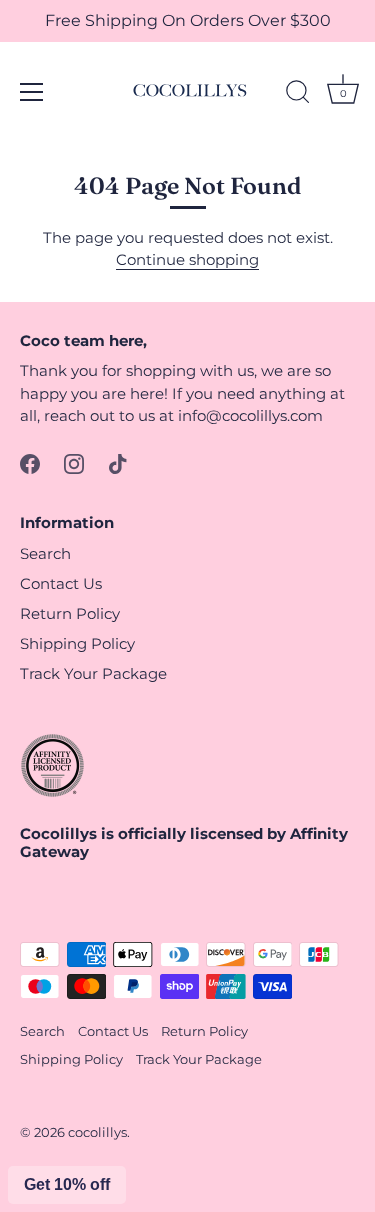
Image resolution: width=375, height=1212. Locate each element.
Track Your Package (93, 673)
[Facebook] (30, 462)
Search (45, 553)
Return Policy (70, 613)
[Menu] (32, 92)
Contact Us (61, 583)
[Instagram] (74, 462)
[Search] (298, 95)
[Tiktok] (118, 462)
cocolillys (97, 1132)
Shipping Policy (77, 643)
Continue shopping (187, 259)
